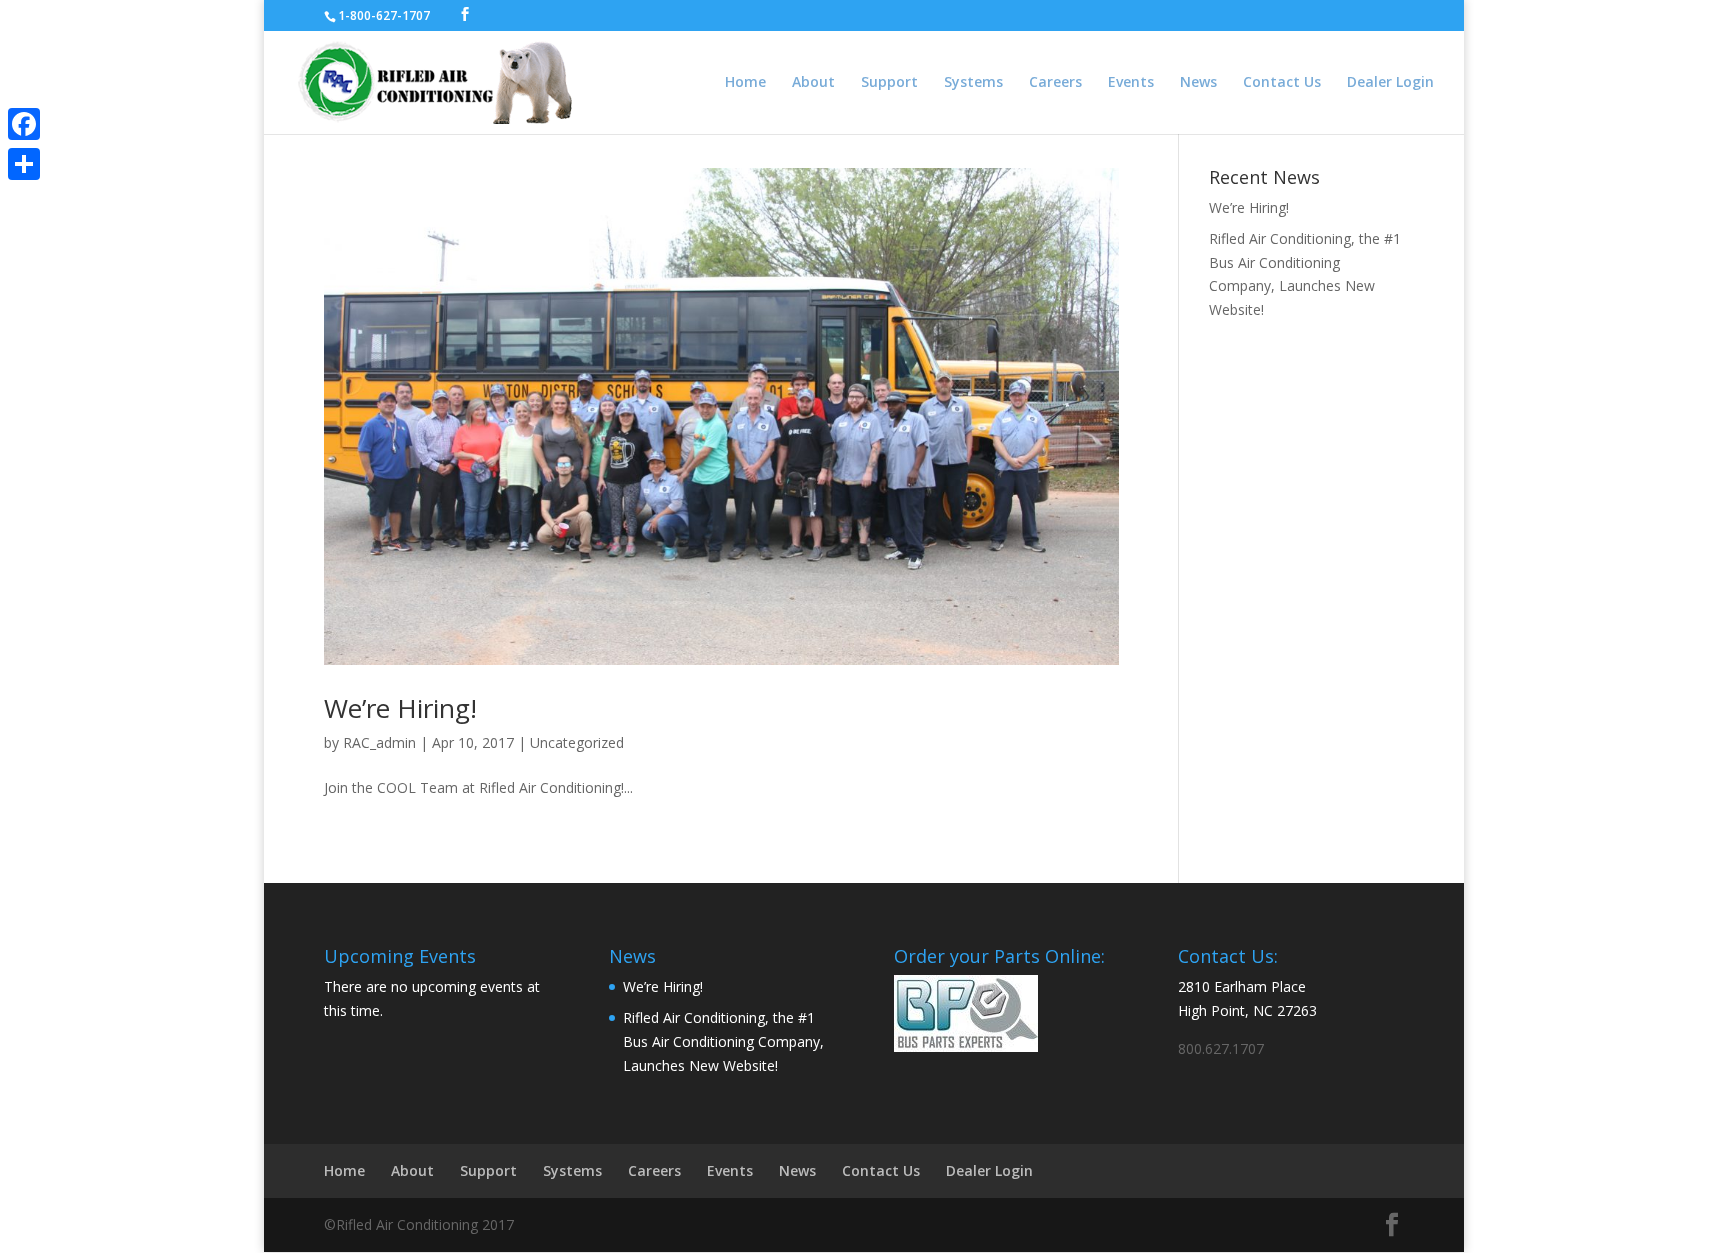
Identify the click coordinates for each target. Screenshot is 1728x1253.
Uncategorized (577, 742)
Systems (973, 83)
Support (889, 83)
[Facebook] (24, 124)
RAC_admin (379, 742)
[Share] (24, 164)
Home (745, 83)
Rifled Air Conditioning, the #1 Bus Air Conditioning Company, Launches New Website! (723, 1041)
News (1198, 83)
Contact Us (1282, 83)
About (813, 83)
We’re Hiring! (400, 708)
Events (1131, 83)
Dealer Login (1390, 83)
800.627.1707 (1221, 1048)
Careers (1055, 83)
